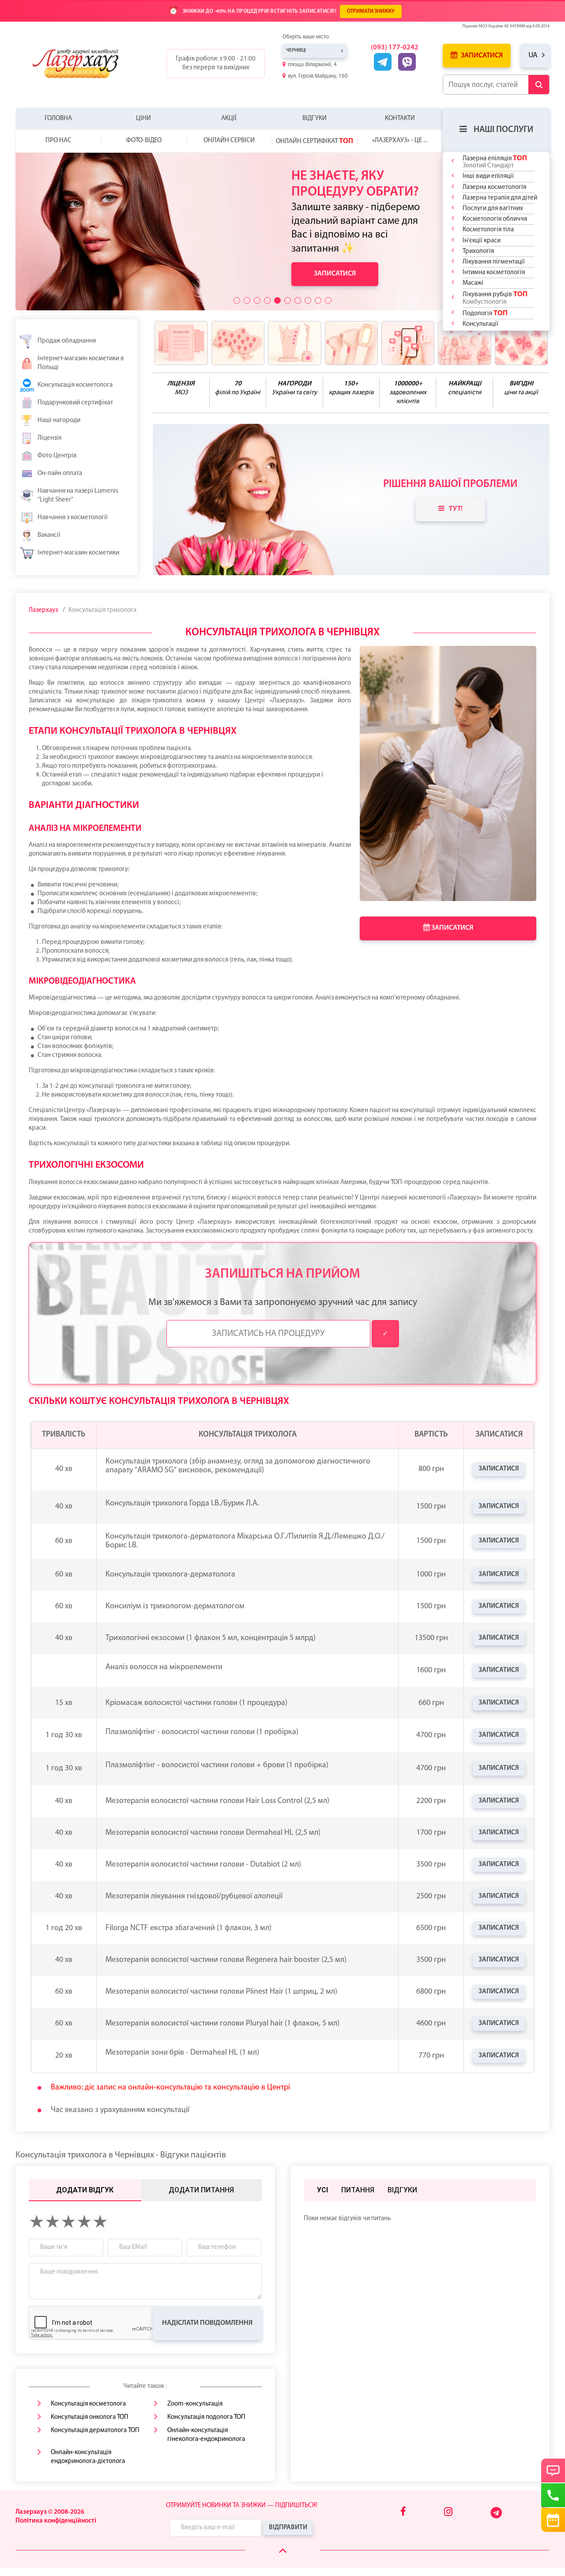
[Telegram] (497, 2517)
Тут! (456, 509)
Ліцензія (49, 438)
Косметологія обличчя (495, 219)
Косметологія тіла (488, 230)
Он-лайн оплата (60, 473)
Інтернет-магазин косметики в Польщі (81, 363)
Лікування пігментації (494, 262)
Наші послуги (503, 130)
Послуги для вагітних (493, 209)
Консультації (480, 324)
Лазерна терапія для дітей (500, 198)
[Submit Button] (539, 85)
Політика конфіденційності (56, 2521)
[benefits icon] (181, 343)
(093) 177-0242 (395, 48)
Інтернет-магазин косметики (78, 553)
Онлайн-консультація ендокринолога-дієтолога (88, 2457)
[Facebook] (403, 2513)
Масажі (473, 283)
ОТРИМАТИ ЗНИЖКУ (371, 11)
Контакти (400, 119)
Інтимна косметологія (494, 273)
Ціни (143, 119)
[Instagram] (448, 2513)
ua (533, 55)
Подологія (485, 313)
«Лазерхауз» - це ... (400, 141)
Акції (229, 119)
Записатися (481, 56)
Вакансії (49, 535)
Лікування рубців (495, 298)
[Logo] (82, 64)
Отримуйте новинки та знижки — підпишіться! (241, 2506)
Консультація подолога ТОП (206, 2417)
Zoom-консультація (195, 2404)
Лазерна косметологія (494, 187)
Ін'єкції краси (482, 241)
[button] (237, 300)
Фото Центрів (57, 456)
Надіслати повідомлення (207, 2323)
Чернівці (296, 51)
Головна (58, 119)
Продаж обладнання (67, 341)
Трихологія (478, 251)
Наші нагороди (59, 421)
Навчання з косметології (73, 518)
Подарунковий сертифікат (75, 403)
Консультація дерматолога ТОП (95, 2431)
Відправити (288, 2528)
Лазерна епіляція (495, 162)
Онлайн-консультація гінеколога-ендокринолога (206, 2435)
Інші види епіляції (488, 176)
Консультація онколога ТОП (90, 2417)
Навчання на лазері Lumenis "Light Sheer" (78, 496)
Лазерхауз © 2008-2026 (50, 2512)
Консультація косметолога (75, 385)
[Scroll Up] (283, 2551)
